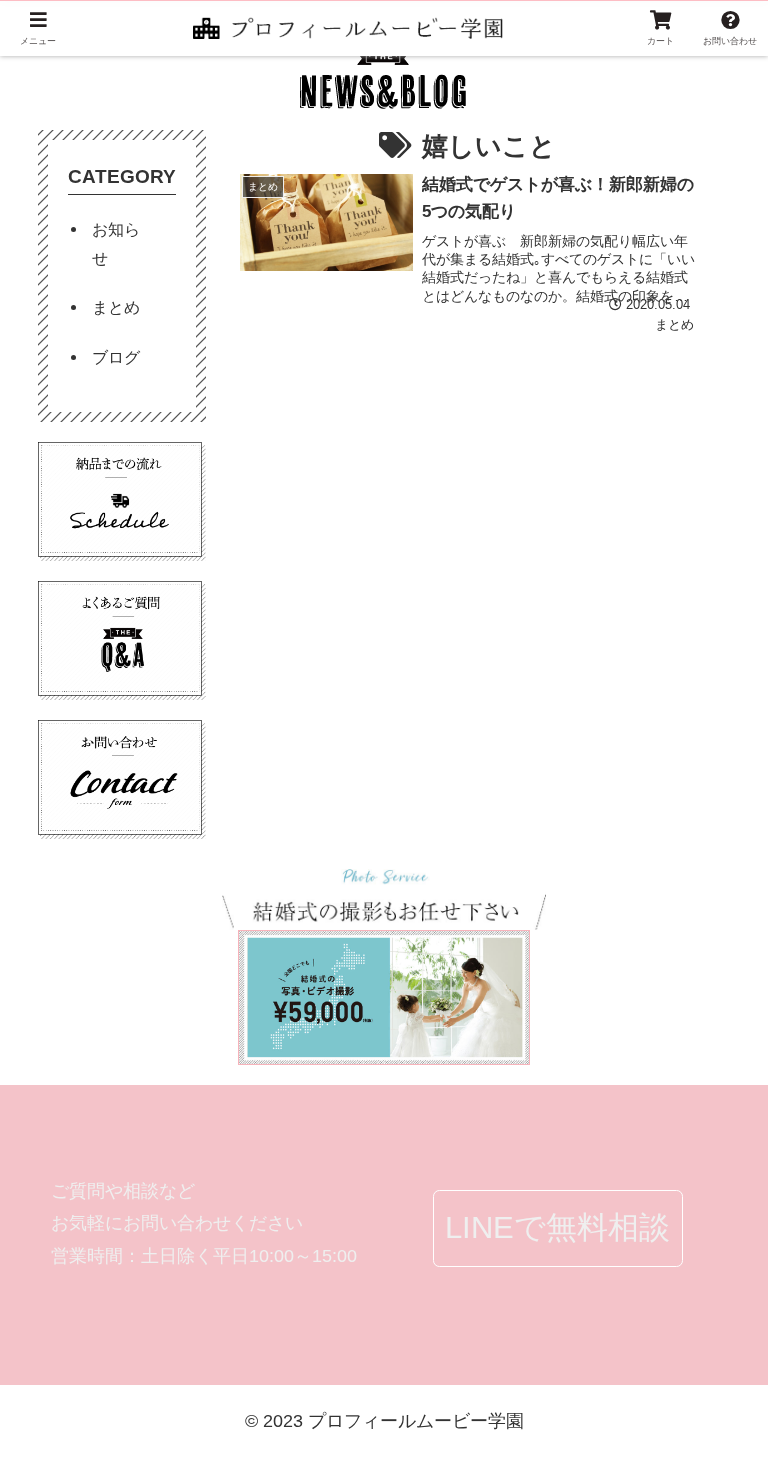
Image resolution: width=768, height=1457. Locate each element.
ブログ (116, 357)
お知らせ (116, 243)
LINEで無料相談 (557, 1227)
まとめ (116, 307)
